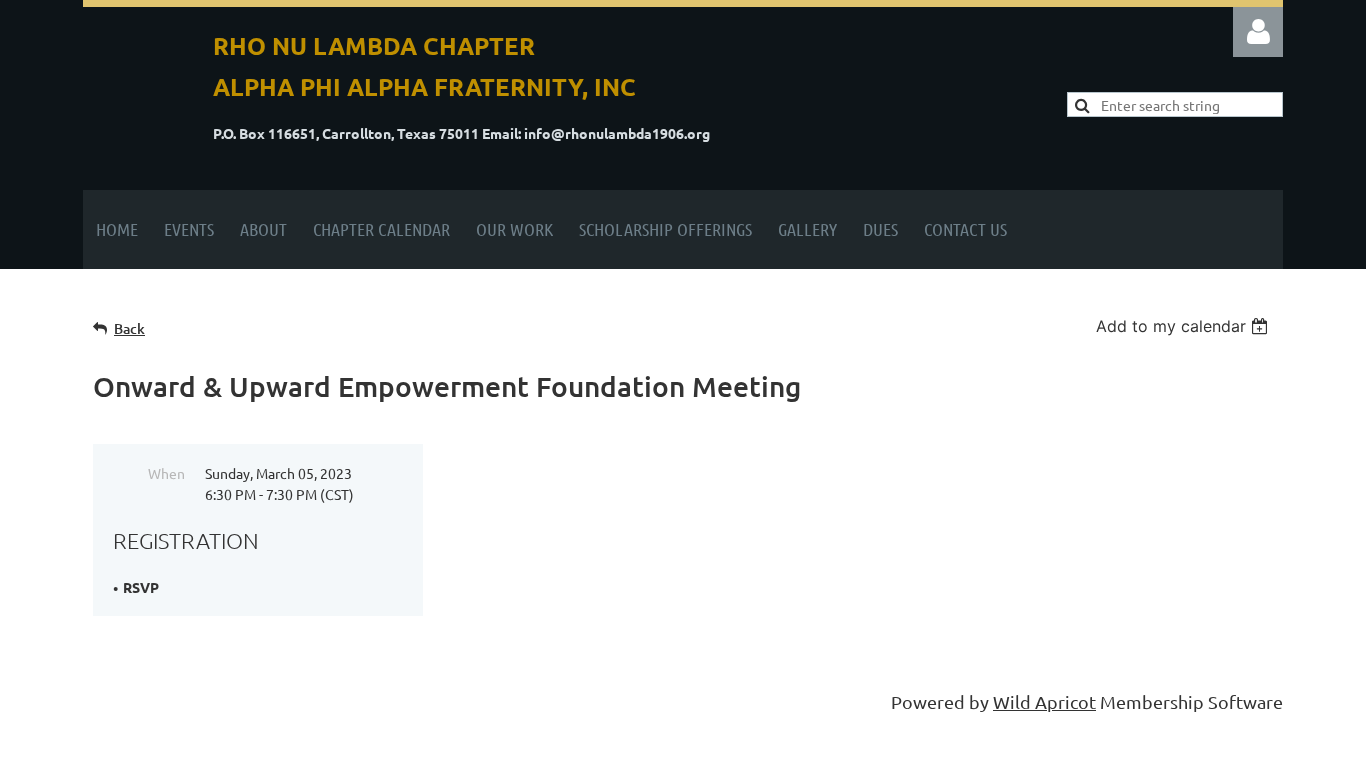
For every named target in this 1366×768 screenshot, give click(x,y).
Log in (1258, 32)
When (166, 473)
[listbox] (1184, 326)
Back (129, 328)
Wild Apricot (1044, 701)
